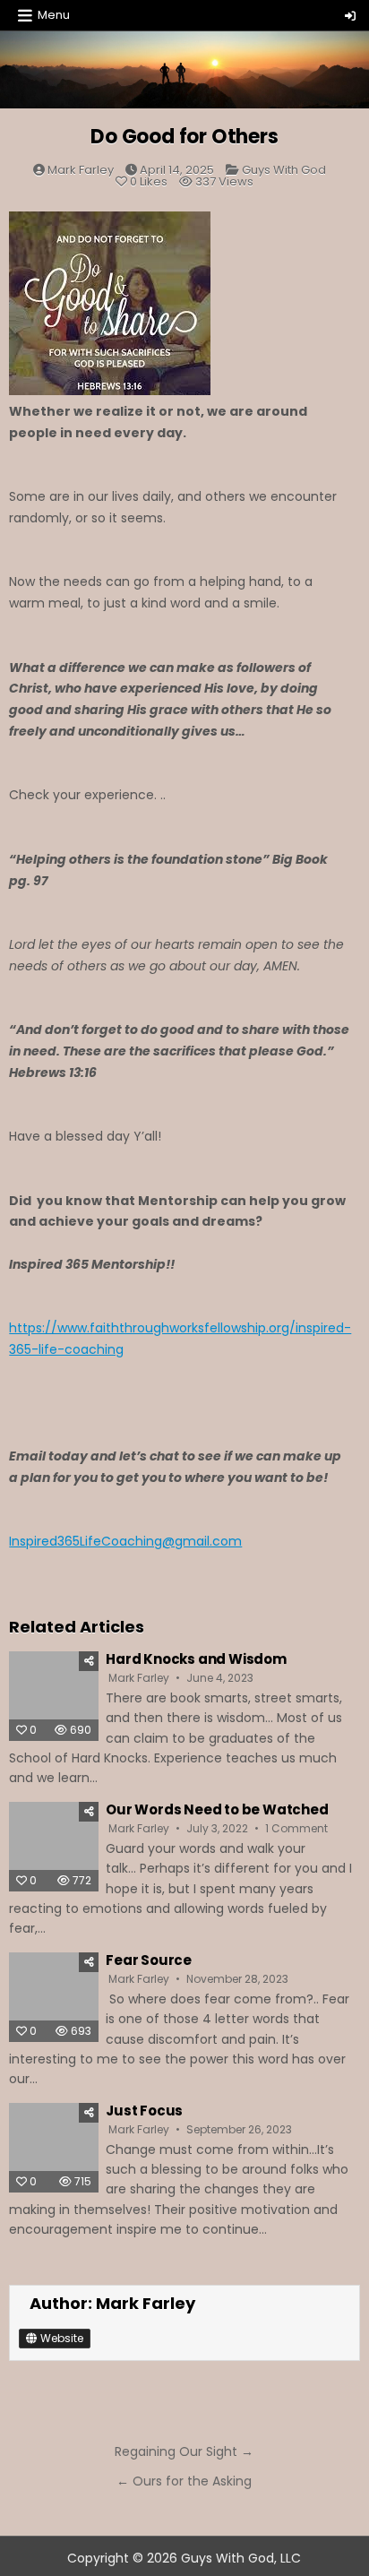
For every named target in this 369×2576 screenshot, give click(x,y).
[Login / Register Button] (350, 16)
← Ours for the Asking (184, 2481)
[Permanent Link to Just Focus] (54, 2148)
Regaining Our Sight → (184, 2451)
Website (60, 2338)
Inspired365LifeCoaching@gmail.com (125, 1541)
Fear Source (149, 1960)
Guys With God (284, 170)
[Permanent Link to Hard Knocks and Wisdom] (54, 1696)
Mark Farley (81, 170)
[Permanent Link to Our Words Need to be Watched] (54, 1847)
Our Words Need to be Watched (217, 1809)
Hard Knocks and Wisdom (196, 1659)
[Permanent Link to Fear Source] (54, 1997)
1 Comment (296, 1829)
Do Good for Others (184, 137)
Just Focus (144, 2111)
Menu (54, 15)
